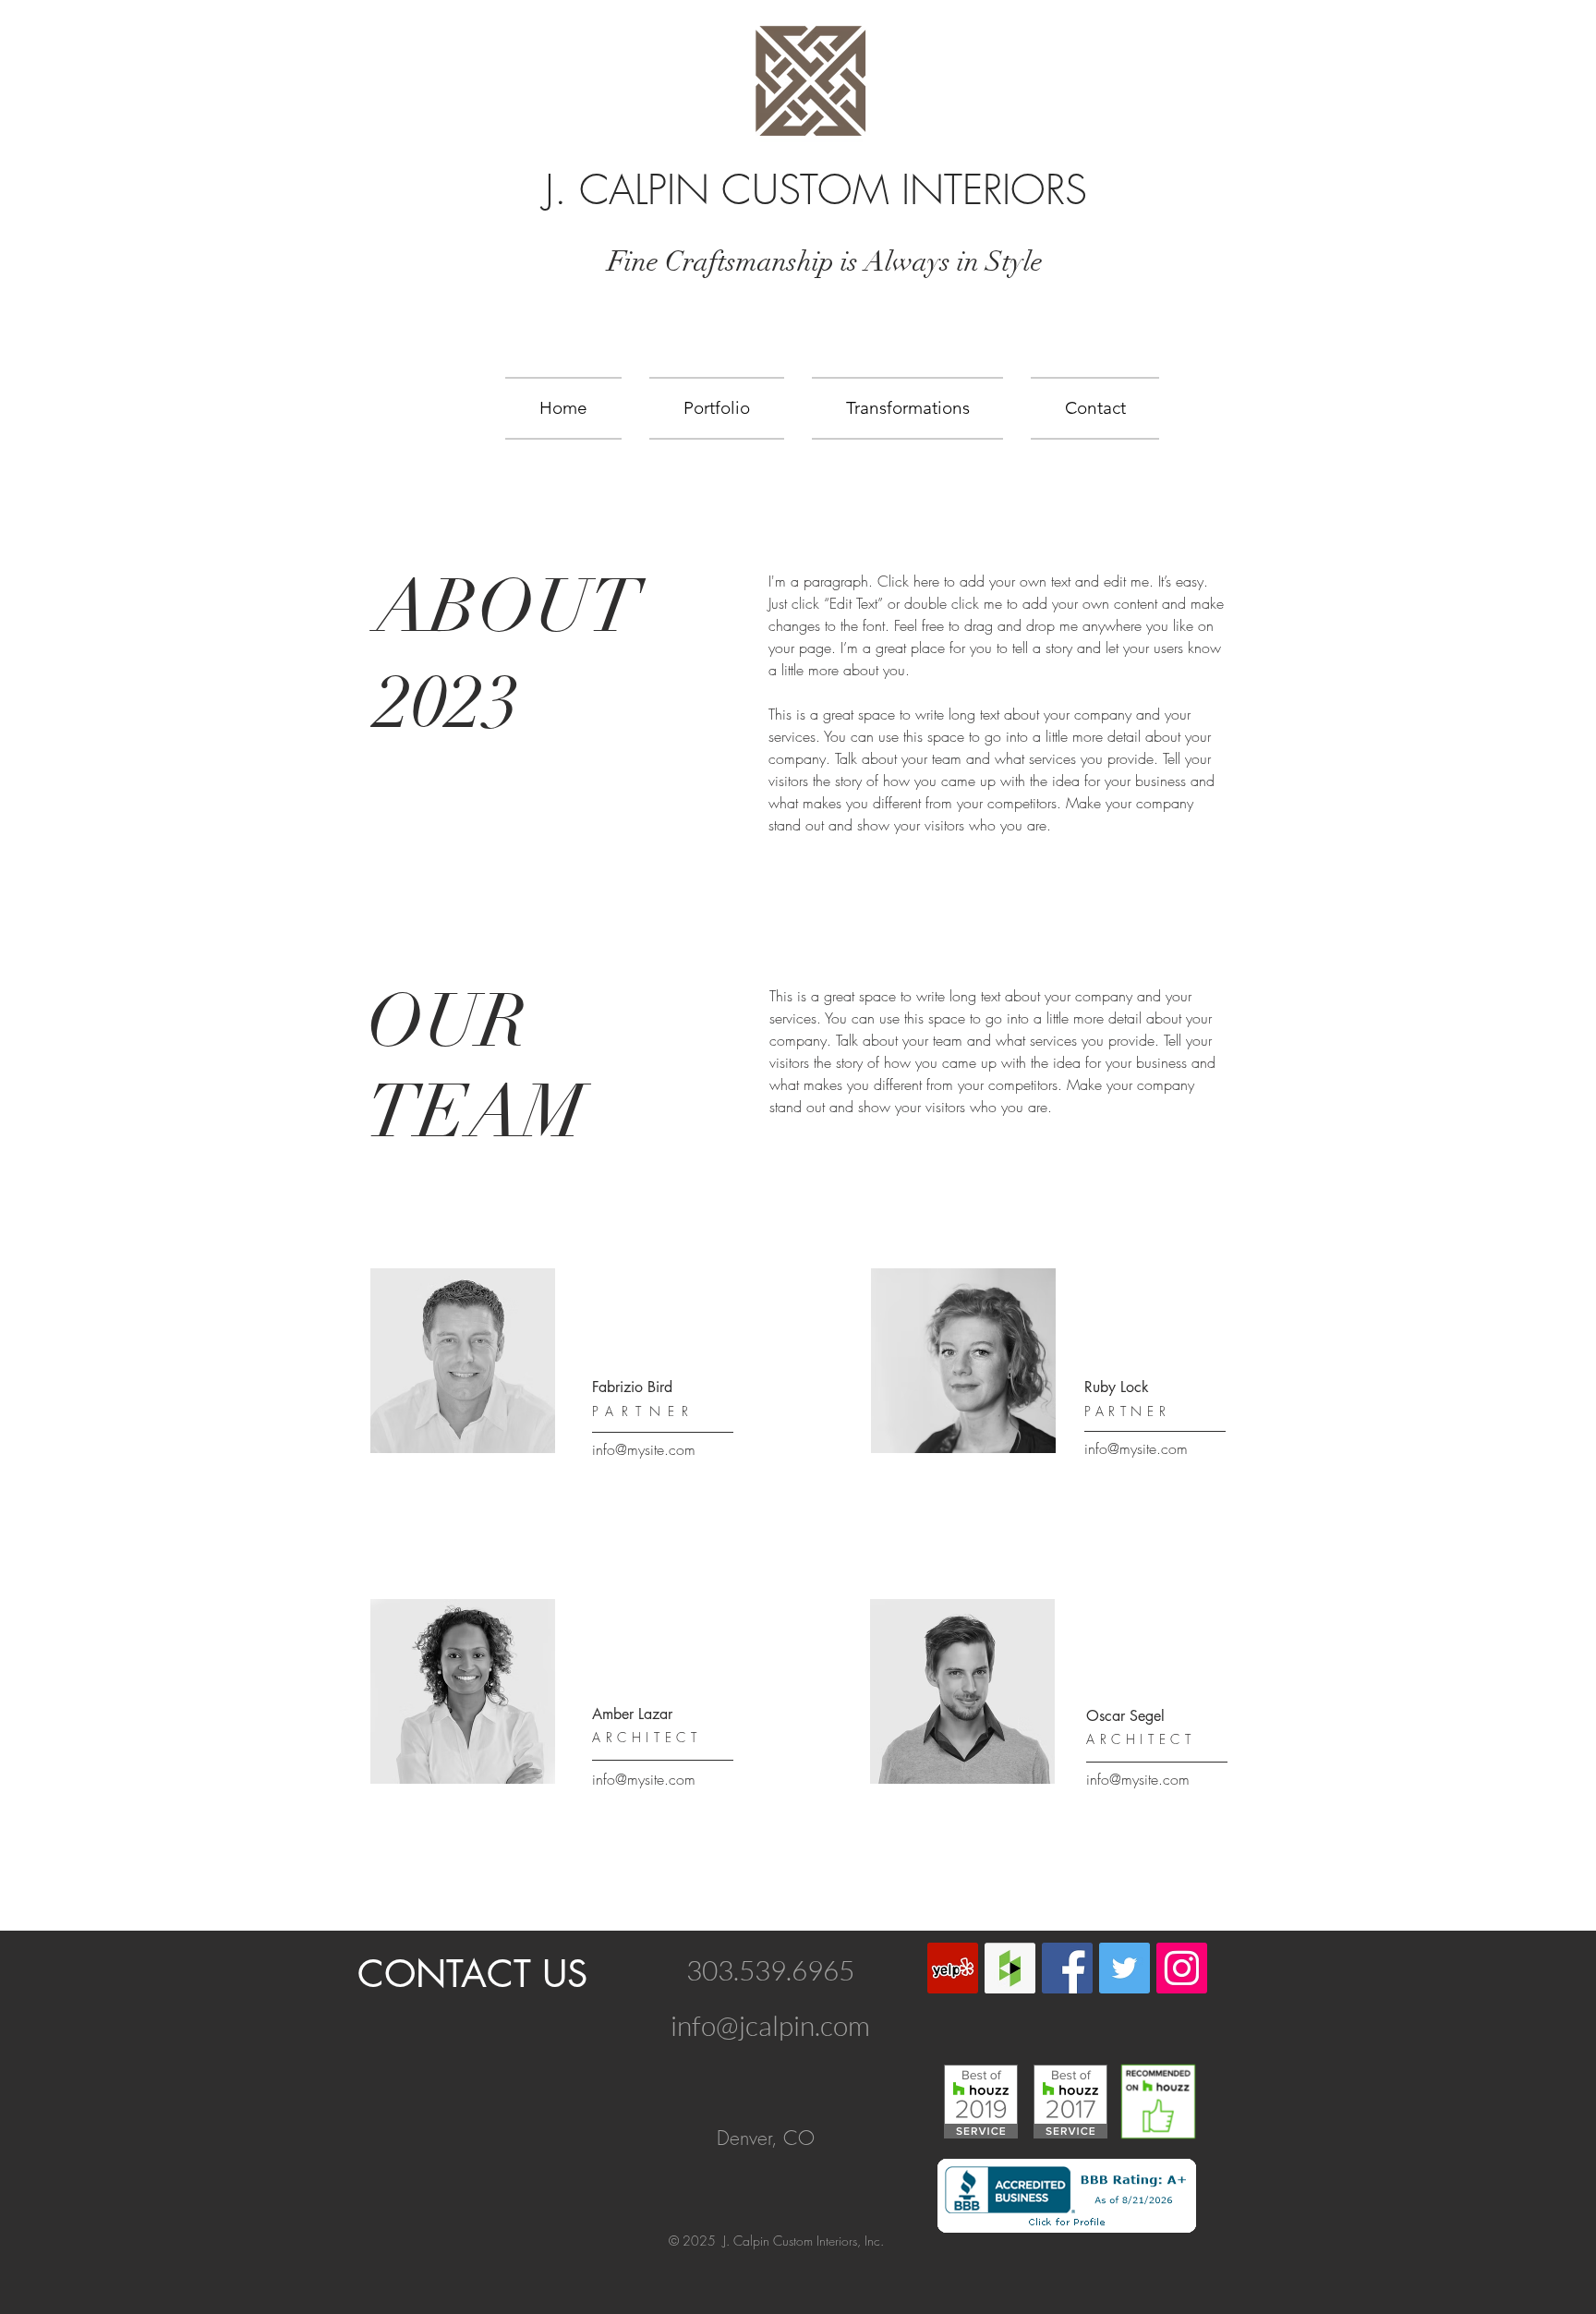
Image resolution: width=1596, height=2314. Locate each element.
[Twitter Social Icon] (1124, 1968)
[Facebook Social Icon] (1067, 1968)
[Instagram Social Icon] (1182, 1968)
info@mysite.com (644, 1449)
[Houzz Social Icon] (1010, 1968)
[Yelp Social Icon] (953, 1968)
